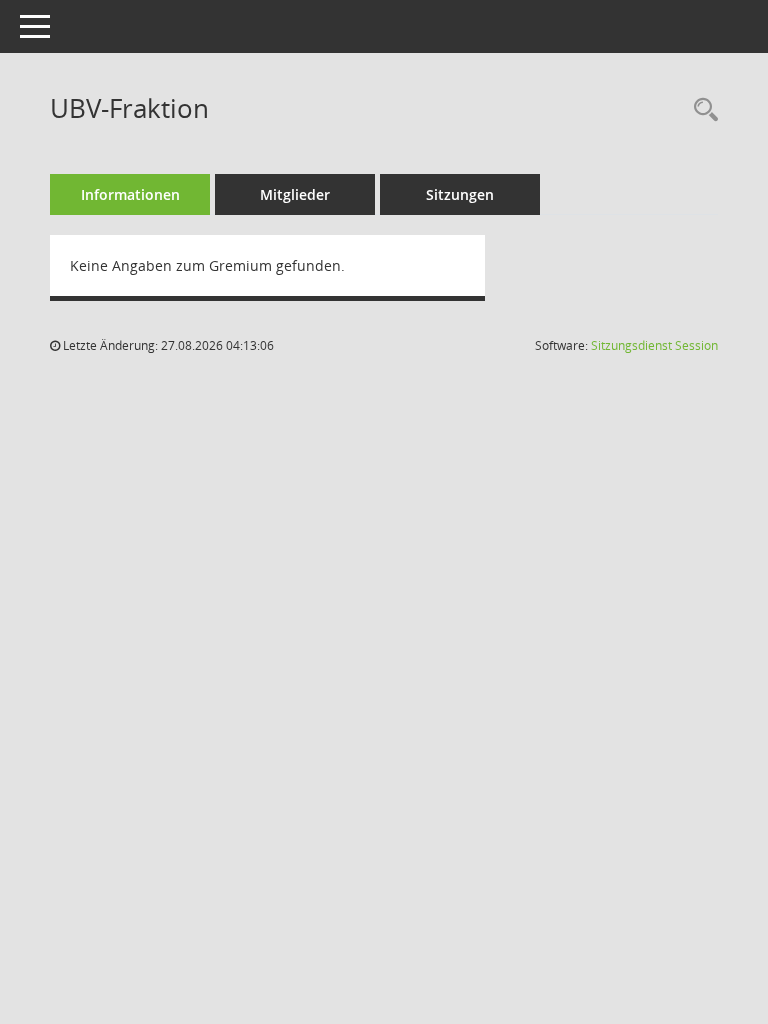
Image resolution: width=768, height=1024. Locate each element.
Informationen (130, 194)
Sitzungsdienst (654, 345)
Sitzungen (460, 194)
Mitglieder (295, 194)
